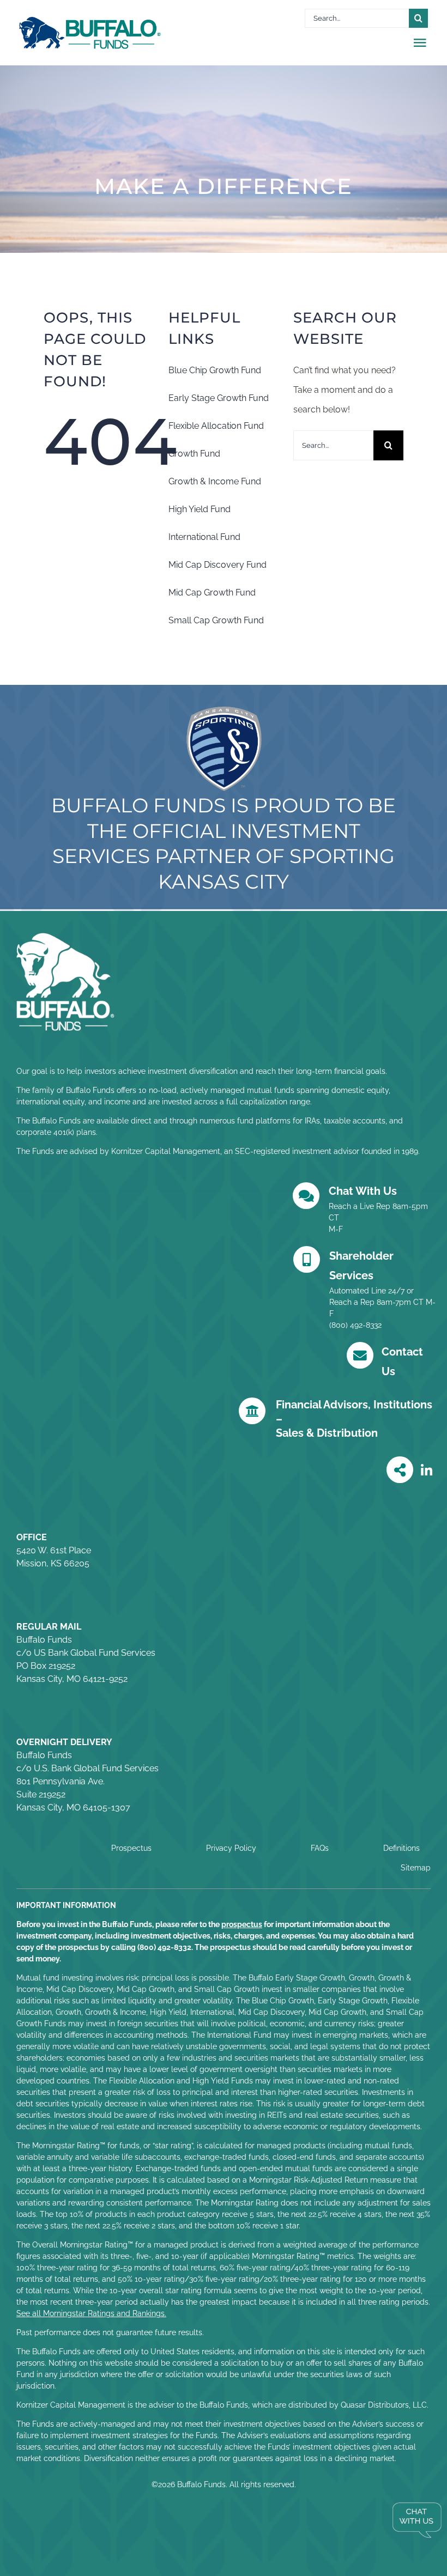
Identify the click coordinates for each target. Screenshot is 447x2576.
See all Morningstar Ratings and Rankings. (91, 2313)
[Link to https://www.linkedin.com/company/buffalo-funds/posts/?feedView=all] (427, 1471)
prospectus (242, 1924)
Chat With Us (363, 1191)
